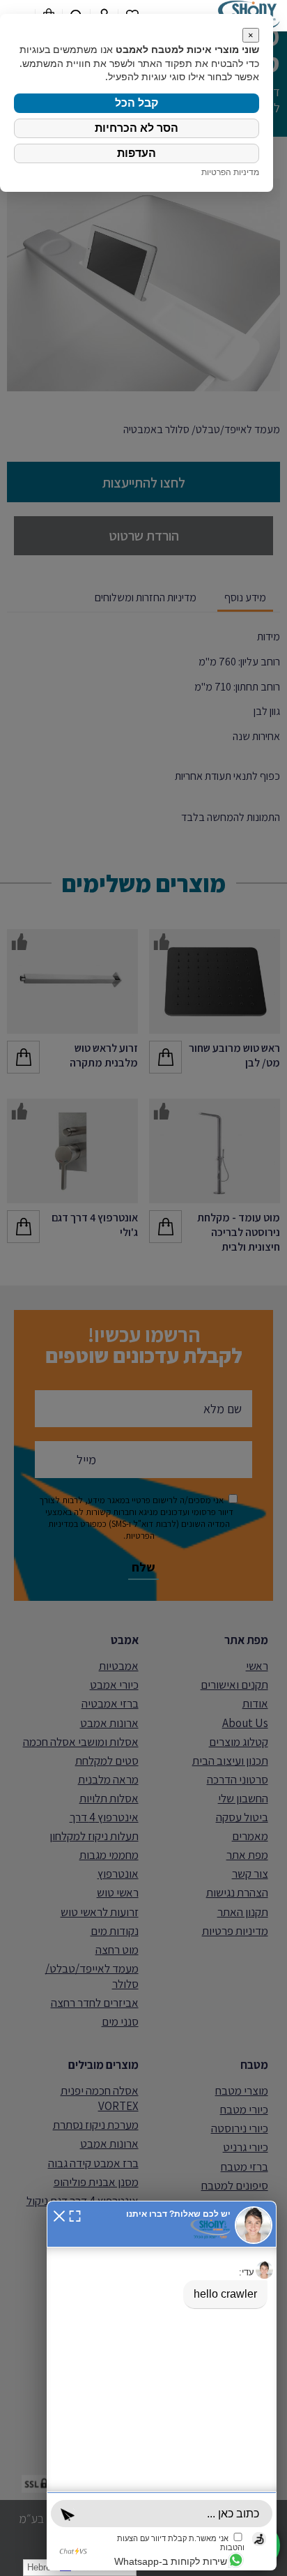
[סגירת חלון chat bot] (59, 2214)
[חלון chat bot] (162, 2386)
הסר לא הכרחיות (137, 128)
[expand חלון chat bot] (75, 2214)
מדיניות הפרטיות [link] (230, 172)
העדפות (137, 153)
